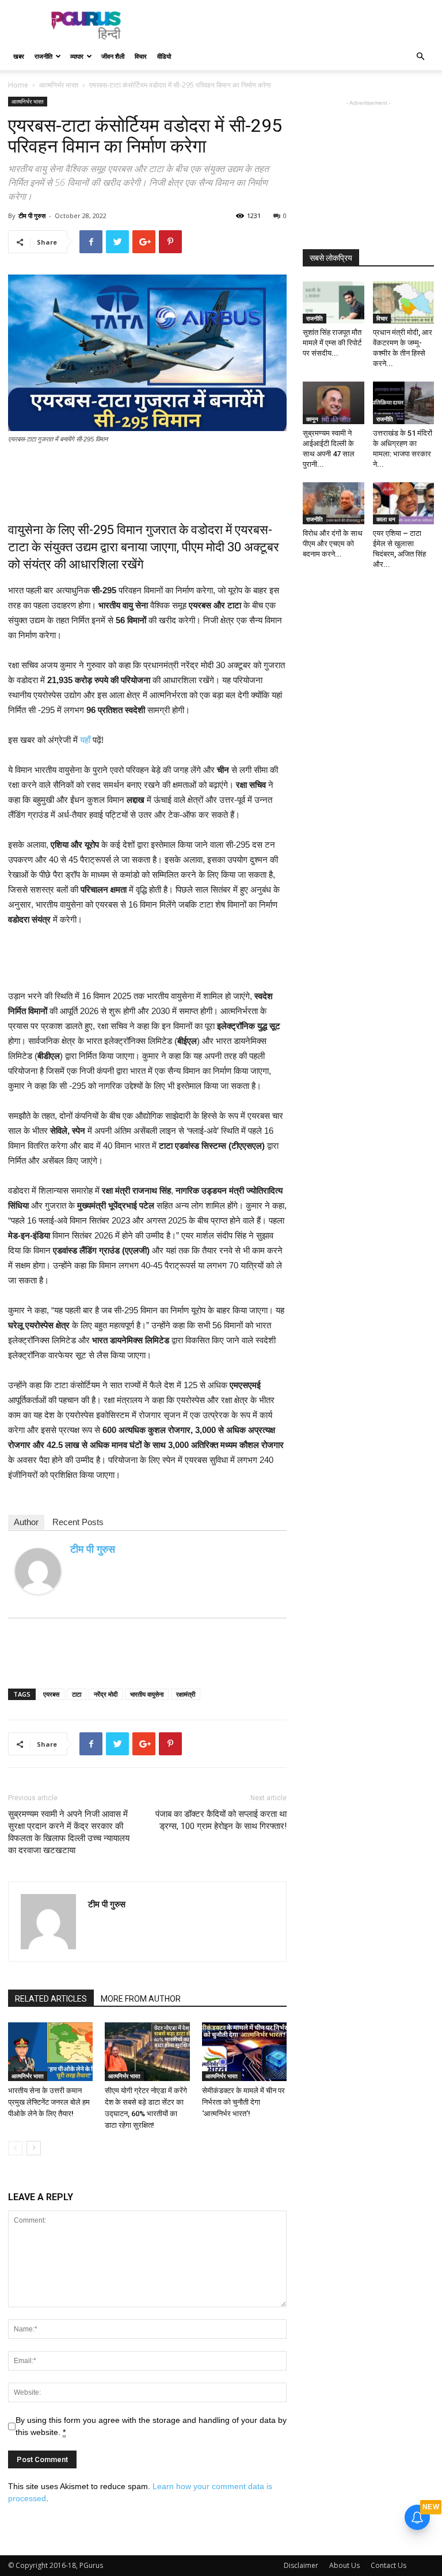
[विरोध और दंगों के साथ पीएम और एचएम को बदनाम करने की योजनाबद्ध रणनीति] (334, 503)
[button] (420, 57)
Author (26, 1522)
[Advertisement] (299, 25)
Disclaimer (301, 2565)
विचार (141, 56)
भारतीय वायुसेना (147, 1694)
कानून (312, 419)
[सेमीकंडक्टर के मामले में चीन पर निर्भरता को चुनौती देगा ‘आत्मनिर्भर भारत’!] (244, 2051)
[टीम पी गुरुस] (38, 1571)
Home (18, 85)
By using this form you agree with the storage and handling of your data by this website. (151, 2426)
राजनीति (43, 56)
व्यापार (77, 56)
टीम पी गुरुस (32, 216)
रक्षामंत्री (186, 1694)
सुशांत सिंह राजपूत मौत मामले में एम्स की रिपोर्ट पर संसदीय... (332, 343)
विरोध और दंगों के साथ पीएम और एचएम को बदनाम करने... (333, 544)
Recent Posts (78, 1522)
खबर (19, 56)
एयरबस (51, 1694)
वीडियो (164, 56)
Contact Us (388, 2565)
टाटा (77, 1694)
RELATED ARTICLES (51, 1999)
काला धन (386, 519)
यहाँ (85, 740)
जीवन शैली (113, 56)
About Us (344, 2565)
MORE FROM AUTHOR (141, 1999)
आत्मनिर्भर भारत (59, 85)
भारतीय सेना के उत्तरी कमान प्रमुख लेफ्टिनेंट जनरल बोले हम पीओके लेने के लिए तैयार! (49, 2102)
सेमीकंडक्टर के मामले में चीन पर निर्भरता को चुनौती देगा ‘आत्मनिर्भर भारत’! (243, 2102)
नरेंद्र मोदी (106, 1694)
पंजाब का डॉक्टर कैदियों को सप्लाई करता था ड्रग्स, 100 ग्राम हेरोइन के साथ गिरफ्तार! (221, 1820)
